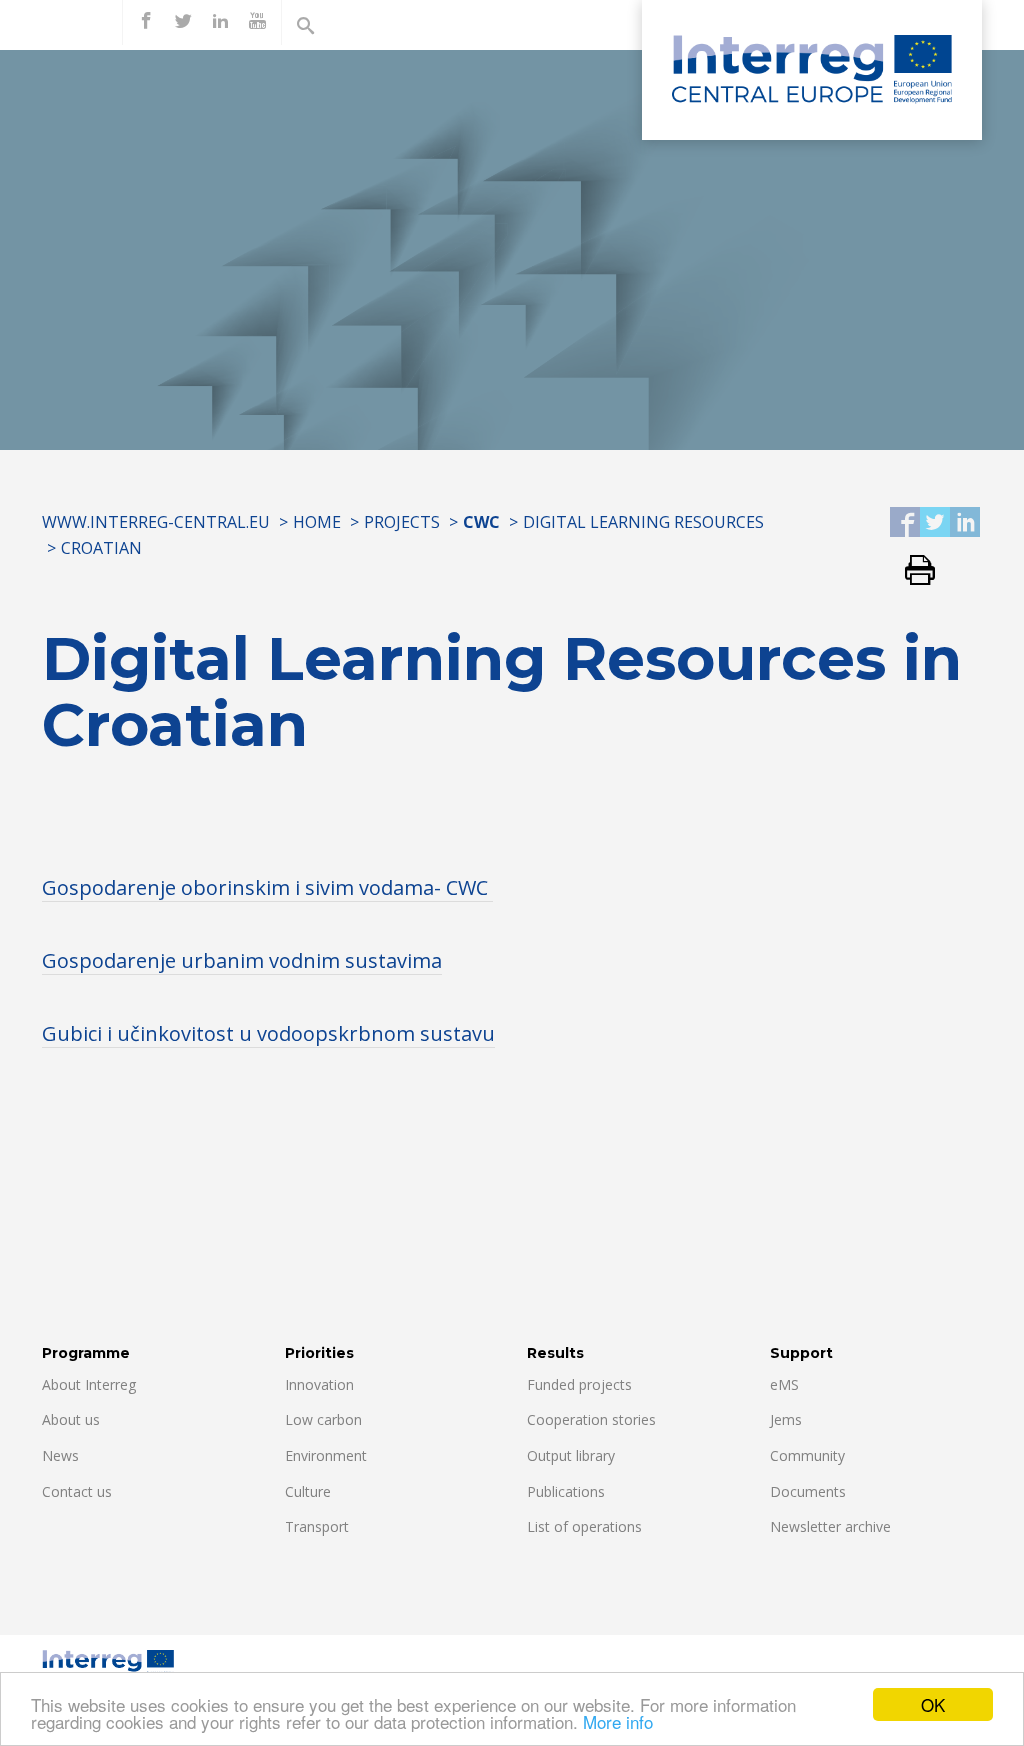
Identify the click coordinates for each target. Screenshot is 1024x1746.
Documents (808, 1491)
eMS (784, 1384)
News (60, 1455)
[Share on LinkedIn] (965, 523)
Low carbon (323, 1419)
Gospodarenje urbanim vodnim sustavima (242, 960)
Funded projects (579, 1384)
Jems (786, 1419)
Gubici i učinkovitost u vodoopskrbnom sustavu (268, 1033)
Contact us (77, 1491)
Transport (317, 1526)
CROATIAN (101, 548)
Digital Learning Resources (643, 522)
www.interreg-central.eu (156, 522)
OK (933, 1704)
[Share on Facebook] (905, 523)
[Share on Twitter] (935, 523)
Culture (308, 1491)
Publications (566, 1491)
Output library (571, 1455)
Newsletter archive (830, 1526)
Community (807, 1455)
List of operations (584, 1526)
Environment (326, 1455)
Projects (402, 522)
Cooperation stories (591, 1419)
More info (618, 1721)
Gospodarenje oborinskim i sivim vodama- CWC (267, 887)
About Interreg (89, 1384)
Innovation (319, 1384)
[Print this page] (912, 571)
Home (317, 522)
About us (71, 1419)
